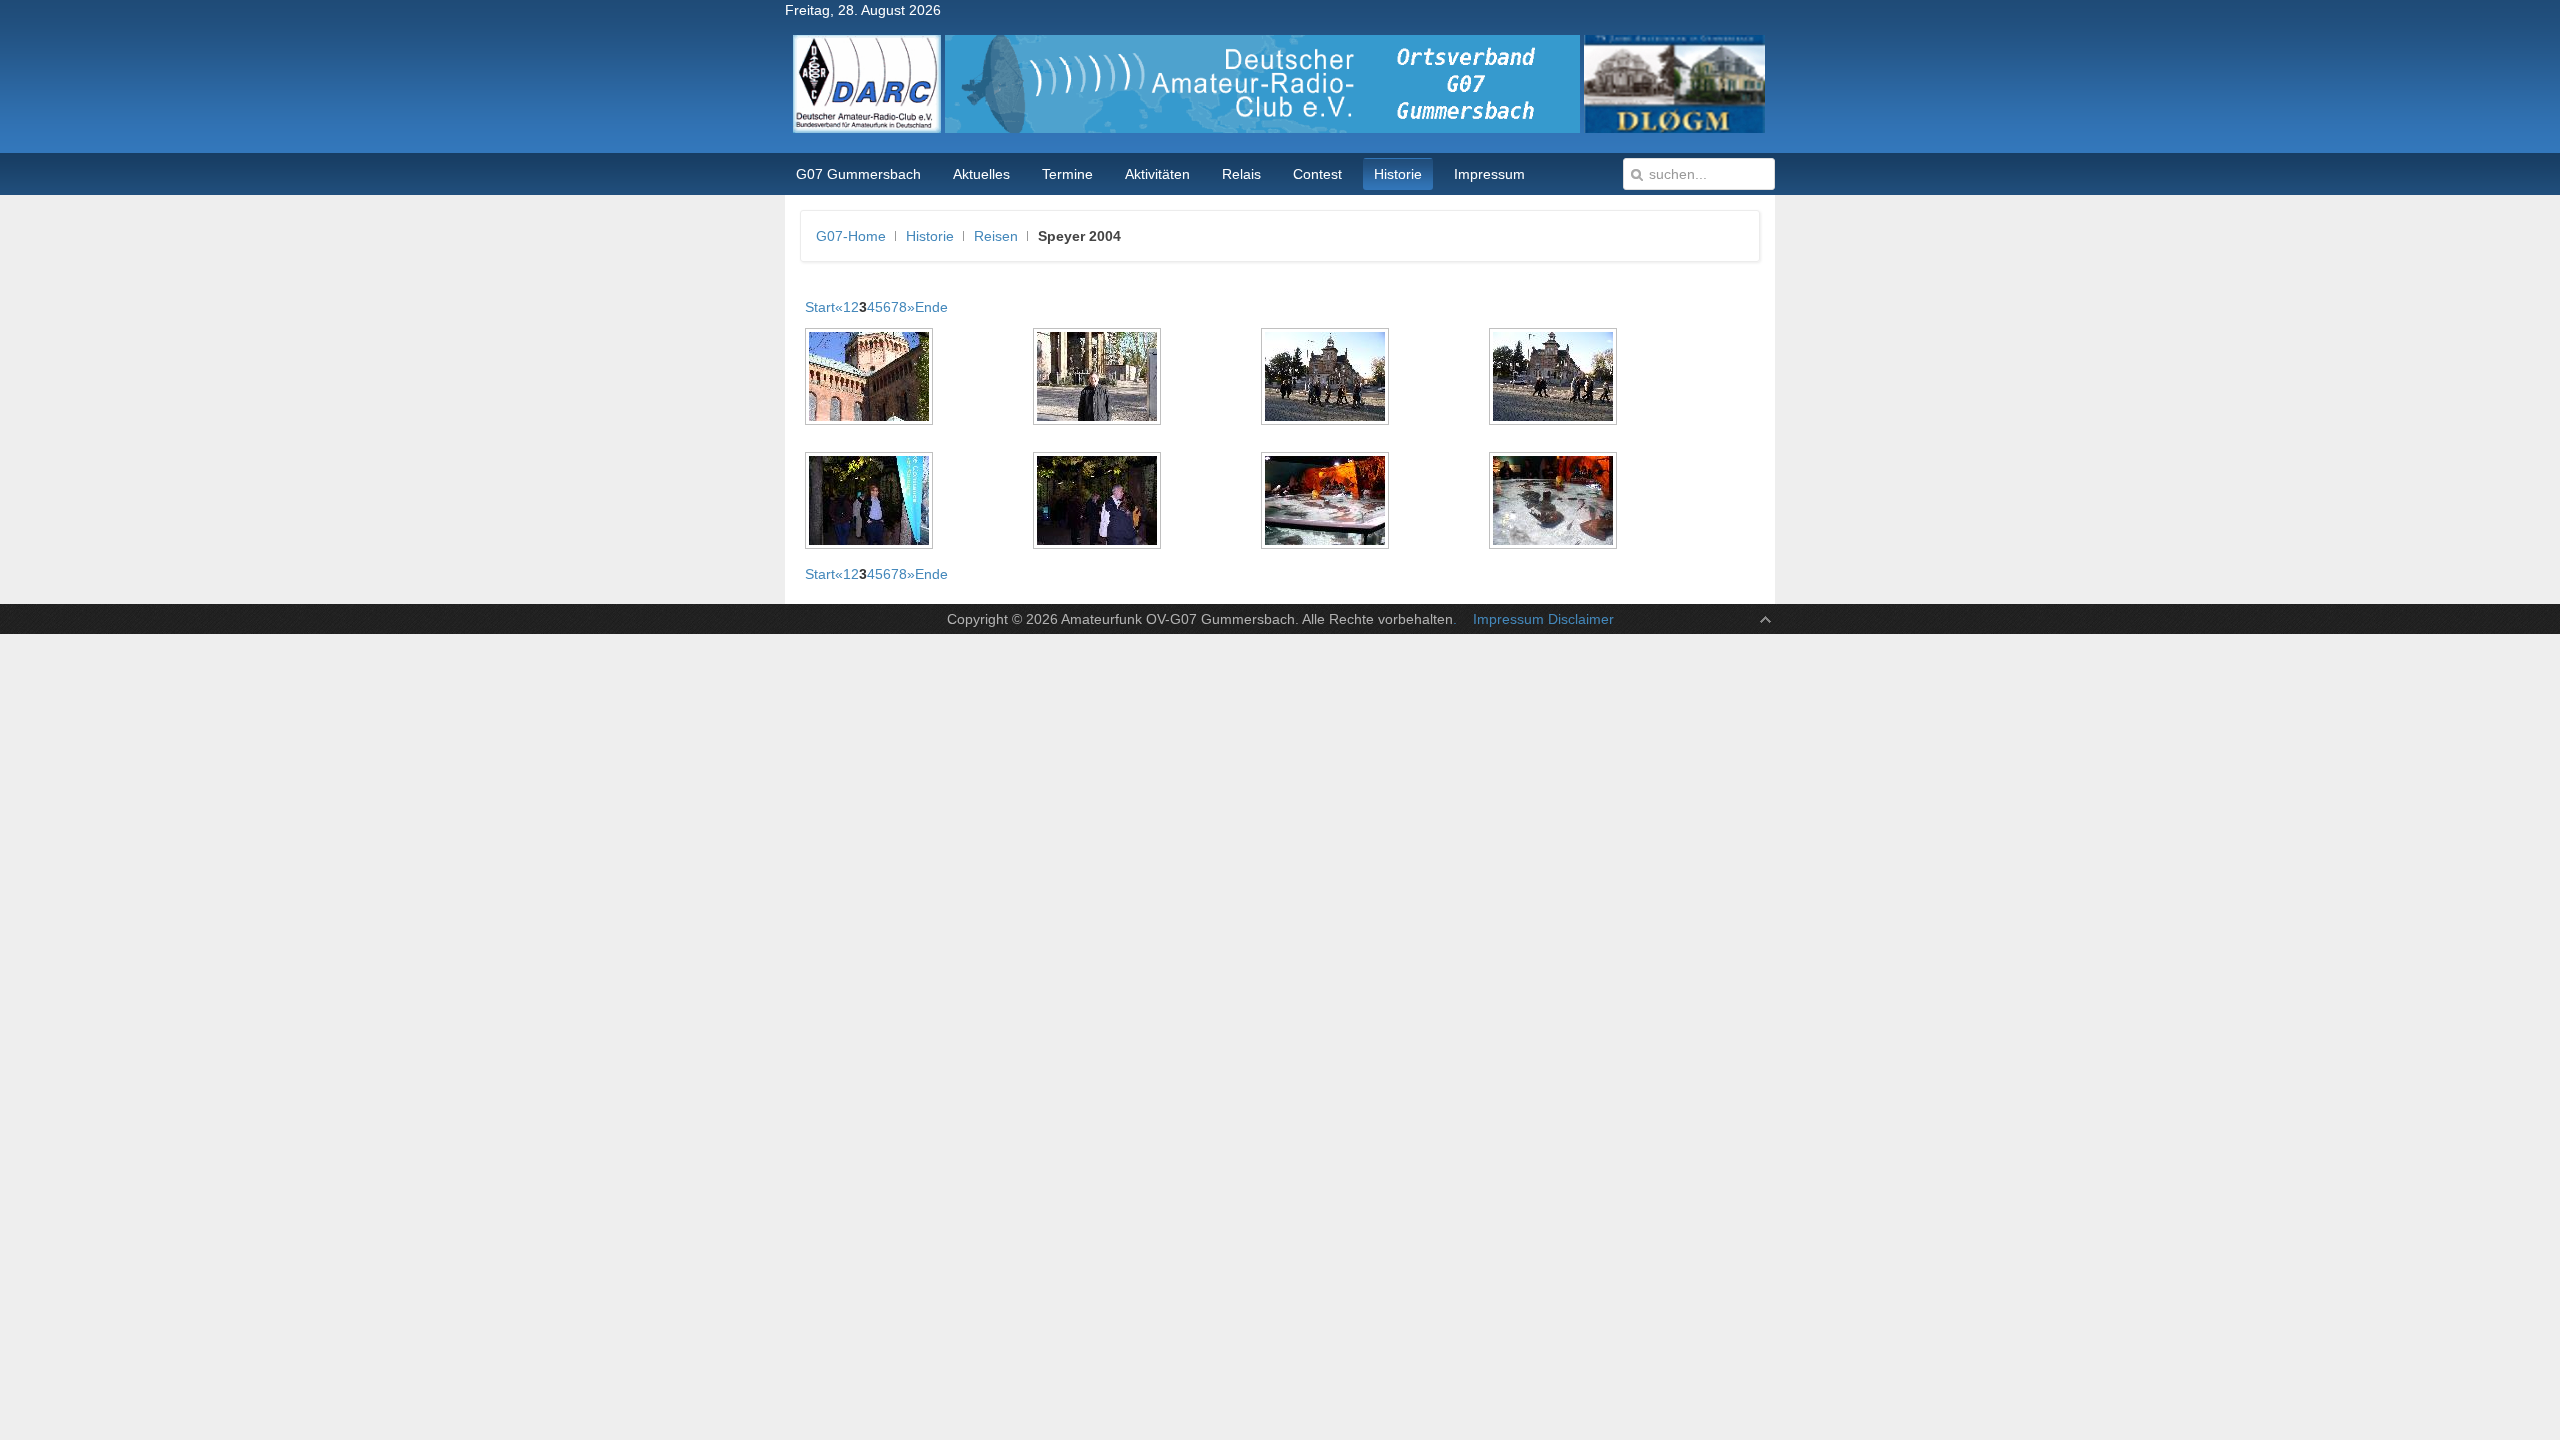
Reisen (996, 236)
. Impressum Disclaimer (1533, 619)
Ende (931, 307)
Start (820, 307)
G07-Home (851, 236)
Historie (930, 236)
